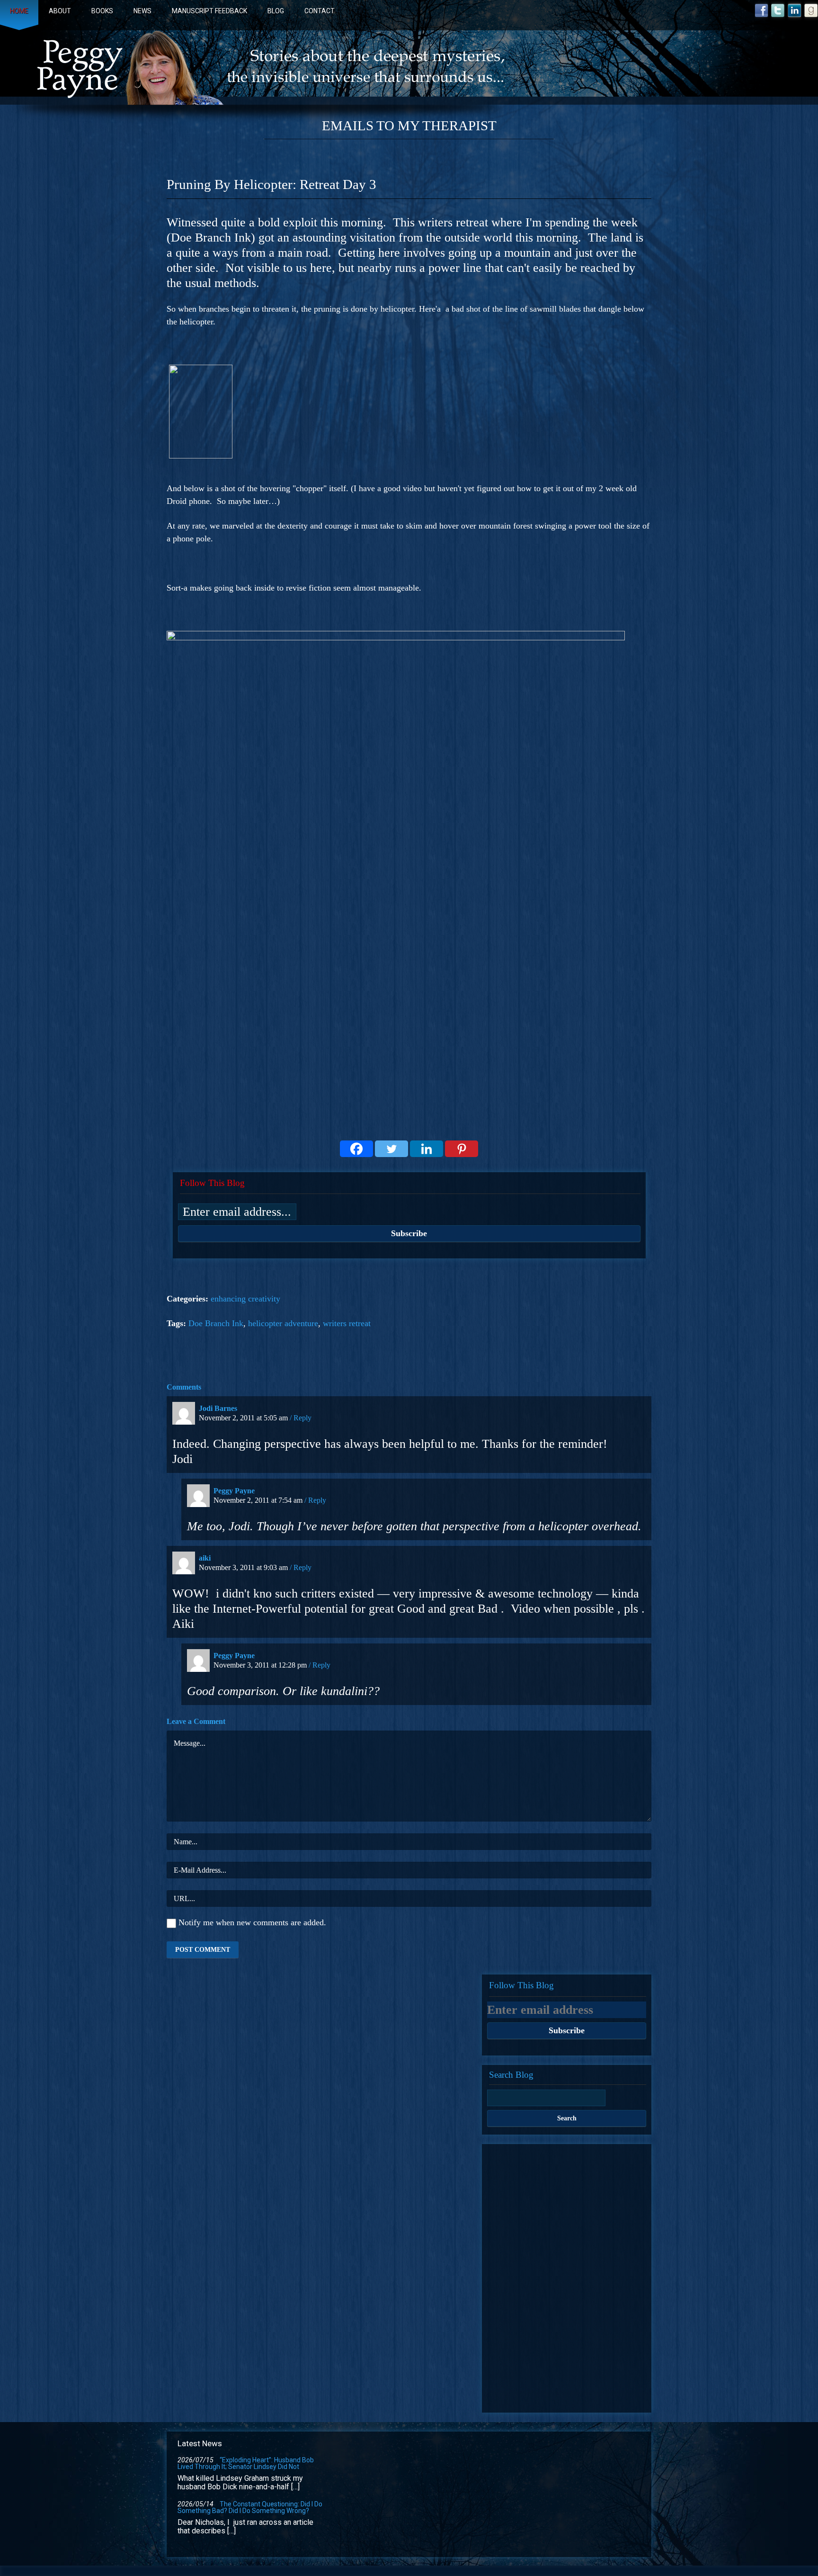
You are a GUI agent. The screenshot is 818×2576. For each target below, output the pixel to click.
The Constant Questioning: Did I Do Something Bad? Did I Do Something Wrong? (250, 2507)
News (142, 11)
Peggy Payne (234, 1491)
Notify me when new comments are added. (252, 1923)
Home (19, 11)
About (60, 11)
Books (102, 11)
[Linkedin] (427, 1149)
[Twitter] (391, 1149)
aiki (205, 1558)
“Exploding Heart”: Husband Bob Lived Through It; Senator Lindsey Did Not (246, 2463)
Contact (320, 11)
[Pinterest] (462, 1149)
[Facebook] (356, 1149)
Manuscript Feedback (209, 11)
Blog (276, 11)
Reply (302, 1418)
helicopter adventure (283, 1323)
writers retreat (347, 1323)
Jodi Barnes (218, 1408)
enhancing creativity (245, 1299)
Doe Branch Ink (216, 1323)
